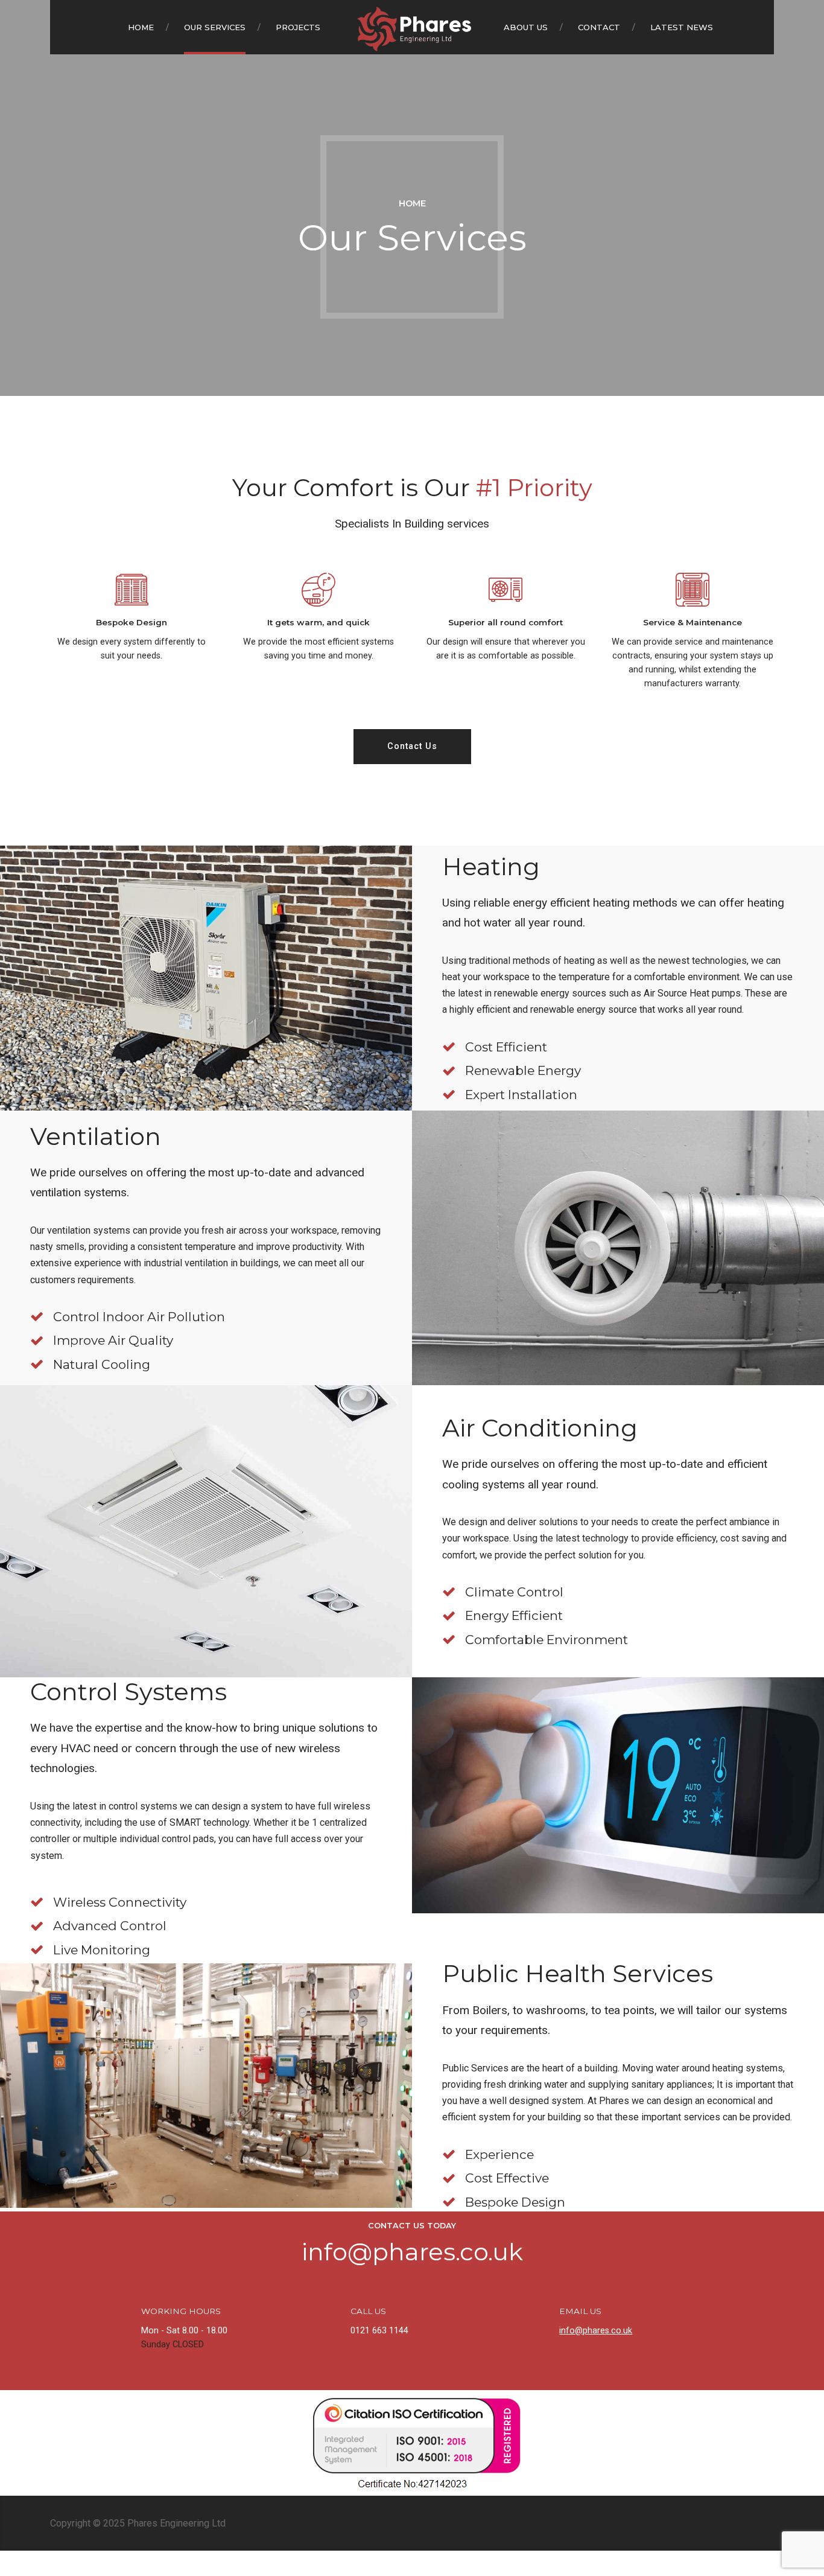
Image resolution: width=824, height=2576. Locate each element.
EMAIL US (580, 2311)
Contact (599, 27)
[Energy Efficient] (449, 1616)
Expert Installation (521, 1095)
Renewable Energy (523, 1070)
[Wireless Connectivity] (37, 1902)
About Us (526, 27)
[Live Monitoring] (37, 1950)
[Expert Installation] (449, 1094)
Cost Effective (507, 2178)
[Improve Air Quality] (37, 1341)
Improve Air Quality (113, 1340)
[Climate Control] (449, 1592)
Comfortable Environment (547, 1640)
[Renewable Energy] (449, 1071)
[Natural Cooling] (37, 1364)
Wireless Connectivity (120, 1902)
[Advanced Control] (37, 1926)
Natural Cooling (102, 1364)
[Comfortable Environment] (449, 1639)
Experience (499, 2154)
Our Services (215, 27)
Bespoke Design (515, 2202)
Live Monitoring (102, 1950)
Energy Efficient (514, 1615)
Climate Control (514, 1592)
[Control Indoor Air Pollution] (37, 1316)
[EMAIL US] (539, 2319)
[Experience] (449, 2154)
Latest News (682, 27)
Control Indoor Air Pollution (139, 1317)
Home (141, 27)
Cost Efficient (506, 1047)
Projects (298, 27)
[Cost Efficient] (449, 1047)
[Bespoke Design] (449, 2202)
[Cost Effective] (449, 2178)
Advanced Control (110, 1926)
